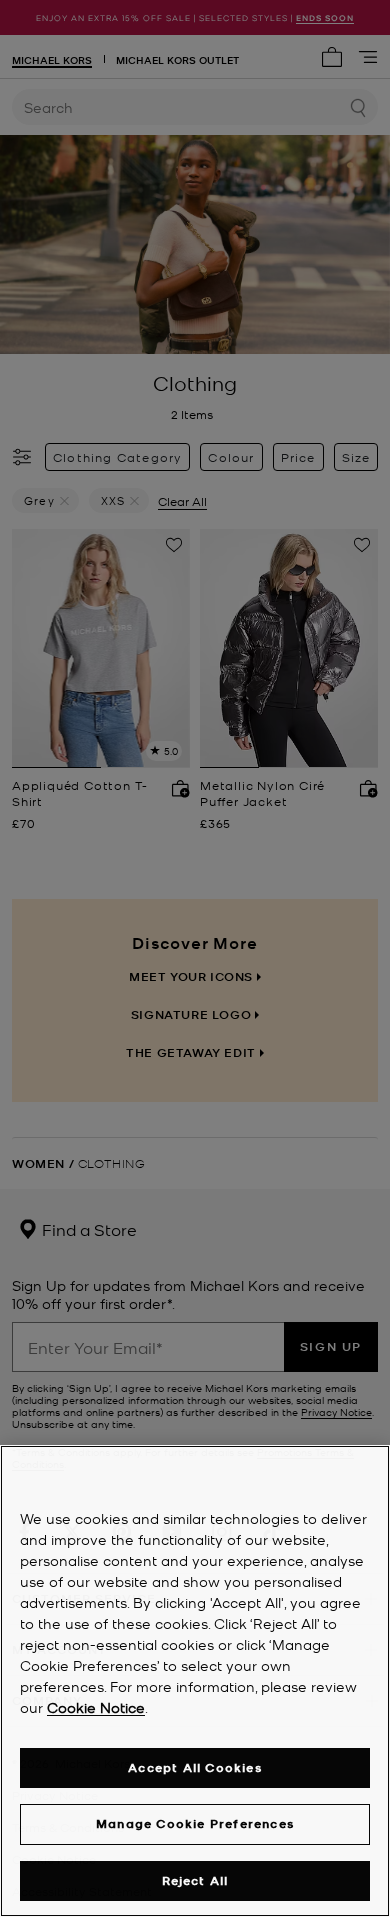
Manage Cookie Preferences (195, 1823)
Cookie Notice (96, 1707)
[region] (195, 1681)
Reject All (195, 1880)
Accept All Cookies (195, 1767)
